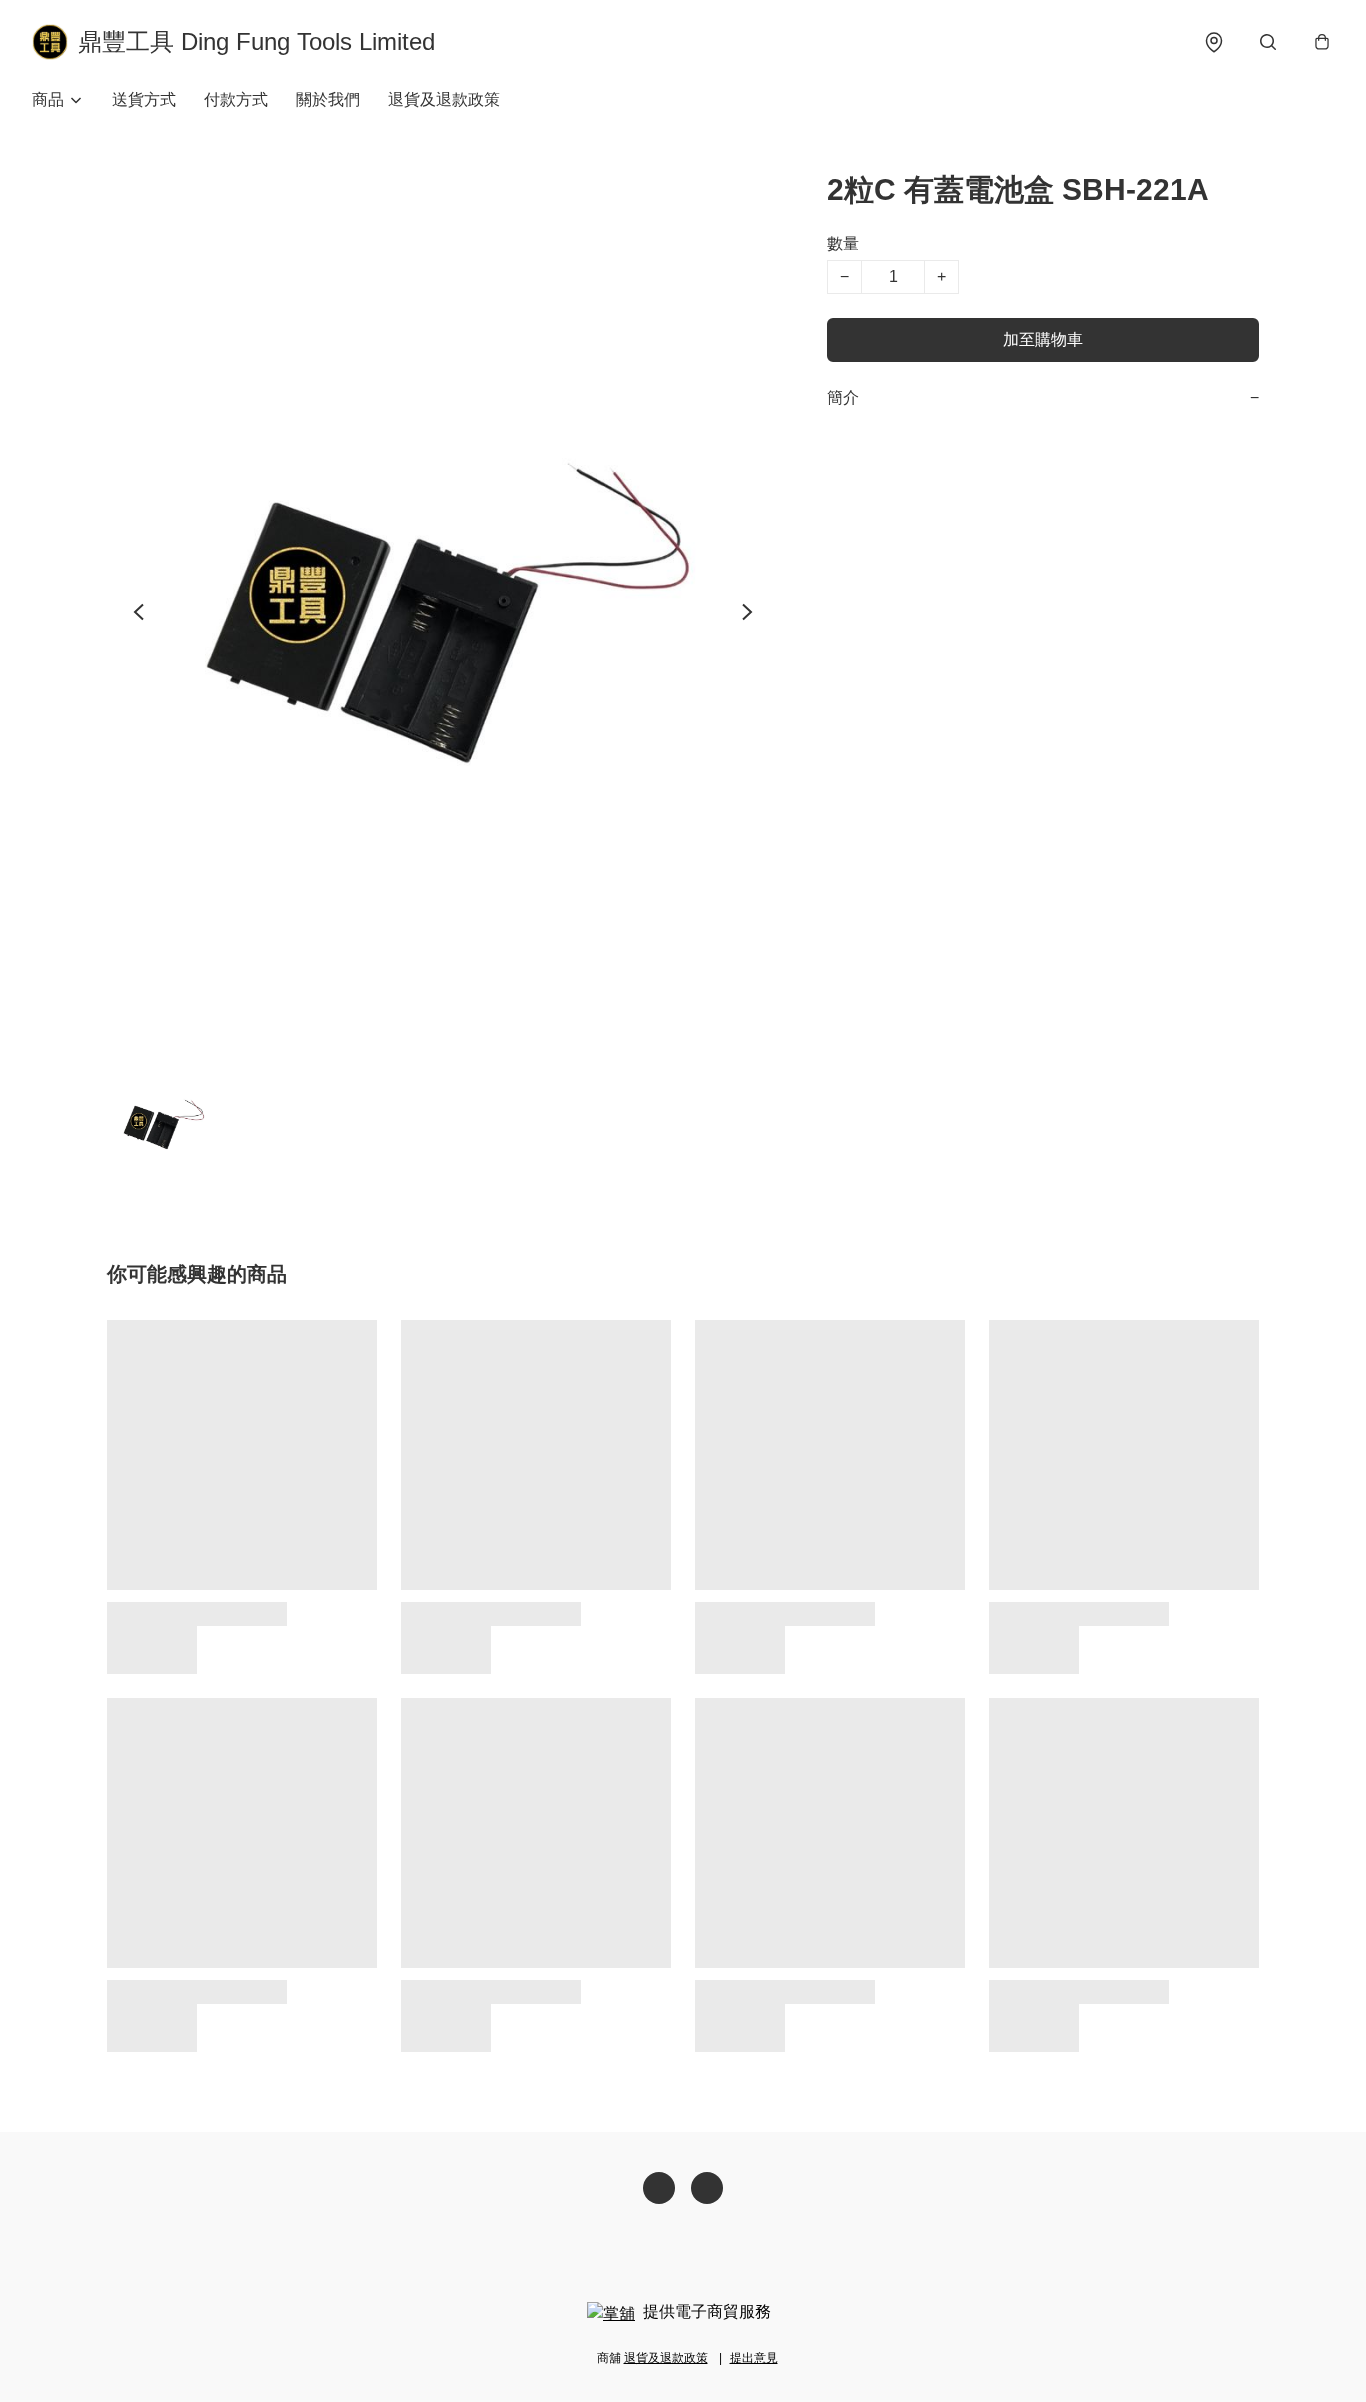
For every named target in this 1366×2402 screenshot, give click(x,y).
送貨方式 (144, 99)
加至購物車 (1043, 339)
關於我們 (328, 99)
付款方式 (236, 99)
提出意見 (754, 2358)
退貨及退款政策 (444, 99)
